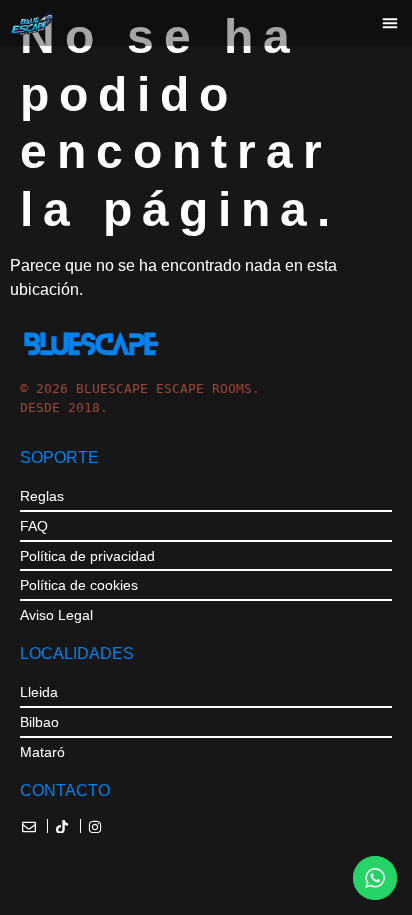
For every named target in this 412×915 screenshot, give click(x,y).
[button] (390, 23)
